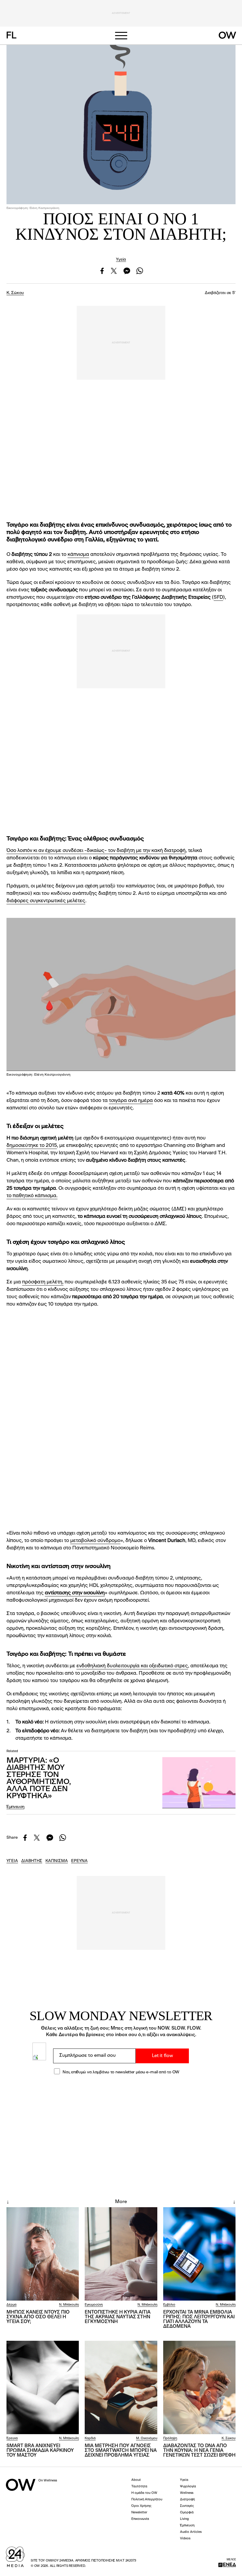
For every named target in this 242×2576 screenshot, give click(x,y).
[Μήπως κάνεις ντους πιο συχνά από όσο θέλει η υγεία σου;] (43, 2254)
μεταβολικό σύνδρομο (95, 1541)
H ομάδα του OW (144, 2493)
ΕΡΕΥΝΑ (79, 1861)
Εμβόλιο (169, 2305)
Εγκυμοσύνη (94, 2305)
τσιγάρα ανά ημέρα (131, 1101)
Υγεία (121, 259)
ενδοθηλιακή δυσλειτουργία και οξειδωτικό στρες (132, 1666)
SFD (218, 597)
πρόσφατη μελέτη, (43, 1282)
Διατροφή (187, 2500)
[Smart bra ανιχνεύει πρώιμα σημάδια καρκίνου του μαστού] (43, 2387)
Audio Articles (191, 2532)
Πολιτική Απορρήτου (147, 2500)
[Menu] (121, 36)
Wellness (187, 2493)
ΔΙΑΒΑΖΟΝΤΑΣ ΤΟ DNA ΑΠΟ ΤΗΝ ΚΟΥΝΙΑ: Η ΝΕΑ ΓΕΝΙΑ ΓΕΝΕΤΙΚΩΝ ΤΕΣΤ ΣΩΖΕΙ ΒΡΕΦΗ (199, 2451)
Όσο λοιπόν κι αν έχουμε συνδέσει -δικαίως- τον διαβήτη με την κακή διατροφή (96, 851)
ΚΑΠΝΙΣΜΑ (57, 1861)
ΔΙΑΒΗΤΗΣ (32, 1861)
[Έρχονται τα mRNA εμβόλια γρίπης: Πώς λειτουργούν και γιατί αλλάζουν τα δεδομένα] (199, 2254)
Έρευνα (12, 2438)
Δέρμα (12, 2305)
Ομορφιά (187, 2513)
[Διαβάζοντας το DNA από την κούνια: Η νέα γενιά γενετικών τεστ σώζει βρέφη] (199, 2387)
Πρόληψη (170, 2438)
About (136, 2480)
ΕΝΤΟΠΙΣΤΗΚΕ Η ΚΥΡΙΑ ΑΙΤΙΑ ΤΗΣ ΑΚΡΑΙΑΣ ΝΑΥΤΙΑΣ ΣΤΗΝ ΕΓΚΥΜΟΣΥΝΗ (118, 2317)
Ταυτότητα (139, 2487)
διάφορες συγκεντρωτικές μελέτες (46, 901)
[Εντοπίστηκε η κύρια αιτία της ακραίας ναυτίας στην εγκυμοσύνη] (121, 2254)
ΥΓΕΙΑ (12, 1861)
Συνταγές (187, 2506)
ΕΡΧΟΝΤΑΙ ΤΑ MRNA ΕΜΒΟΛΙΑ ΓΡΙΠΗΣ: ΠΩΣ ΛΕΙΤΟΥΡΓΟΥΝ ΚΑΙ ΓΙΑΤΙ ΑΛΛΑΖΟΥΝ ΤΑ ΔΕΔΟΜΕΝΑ (199, 2319)
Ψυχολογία (188, 2487)
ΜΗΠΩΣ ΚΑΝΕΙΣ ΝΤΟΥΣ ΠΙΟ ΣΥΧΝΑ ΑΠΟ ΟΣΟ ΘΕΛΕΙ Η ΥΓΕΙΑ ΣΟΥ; (38, 2317)
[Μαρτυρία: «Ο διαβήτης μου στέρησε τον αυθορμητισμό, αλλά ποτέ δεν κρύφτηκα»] (199, 1783)
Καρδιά (90, 2438)
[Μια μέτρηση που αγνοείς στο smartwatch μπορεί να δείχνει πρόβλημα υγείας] (121, 2387)
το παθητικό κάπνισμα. (32, 1196)
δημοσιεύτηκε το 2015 (32, 1146)
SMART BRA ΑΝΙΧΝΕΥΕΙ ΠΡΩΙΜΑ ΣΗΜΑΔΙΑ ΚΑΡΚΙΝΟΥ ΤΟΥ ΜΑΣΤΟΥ (40, 2451)
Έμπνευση (15, 1807)
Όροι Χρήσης (141, 2506)
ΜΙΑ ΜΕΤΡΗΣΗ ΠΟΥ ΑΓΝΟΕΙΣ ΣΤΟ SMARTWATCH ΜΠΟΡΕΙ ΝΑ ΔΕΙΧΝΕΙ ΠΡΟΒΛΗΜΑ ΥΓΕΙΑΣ (121, 2451)
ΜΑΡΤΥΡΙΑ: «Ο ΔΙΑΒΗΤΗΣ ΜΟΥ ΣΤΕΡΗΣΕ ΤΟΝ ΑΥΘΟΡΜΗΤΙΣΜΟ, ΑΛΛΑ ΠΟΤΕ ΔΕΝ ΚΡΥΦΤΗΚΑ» (39, 1778)
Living (184, 2519)
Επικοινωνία (140, 2519)
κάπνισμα (78, 555)
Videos (185, 2539)
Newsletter (139, 2513)
